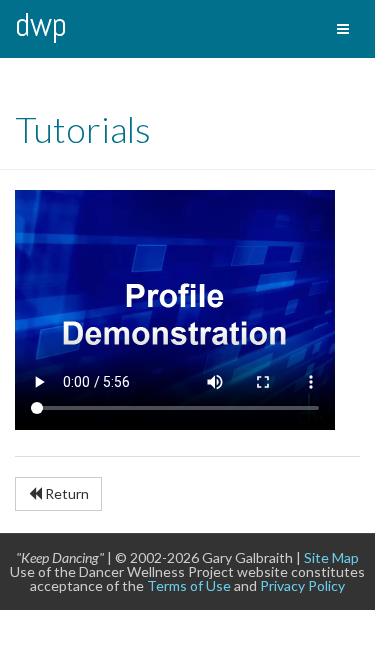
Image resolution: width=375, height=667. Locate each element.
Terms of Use (189, 585)
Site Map (331, 557)
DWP (41, 24)
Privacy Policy (302, 585)
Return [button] (65, 493)
